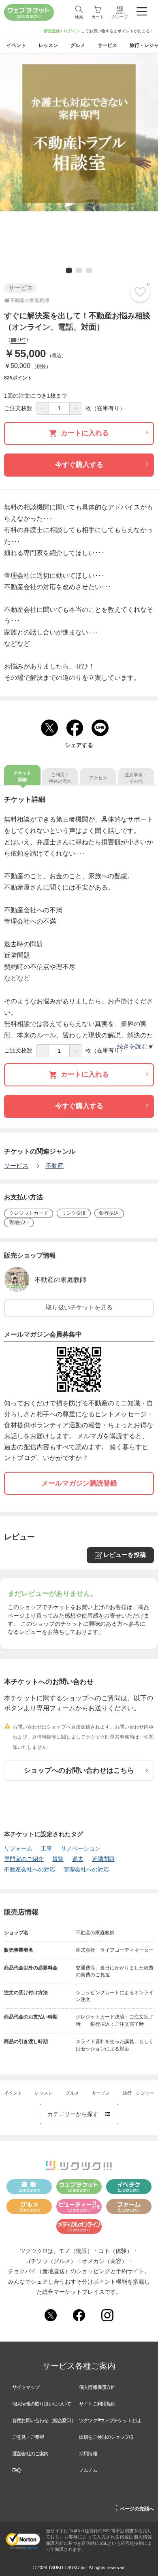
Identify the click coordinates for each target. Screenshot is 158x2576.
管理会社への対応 (86, 1870)
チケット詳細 (22, 776)
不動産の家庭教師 (60, 1280)
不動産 (54, 1166)
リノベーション (81, 1849)
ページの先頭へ (135, 2508)
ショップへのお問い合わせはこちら (79, 1770)
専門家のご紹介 (24, 1859)
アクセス (98, 778)
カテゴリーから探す (79, 2114)
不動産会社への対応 (30, 1870)
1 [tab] (68, 271)
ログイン (72, 31)
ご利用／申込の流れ (60, 778)
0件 (21, 340)
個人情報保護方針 (97, 2387)
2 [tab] (79, 271)
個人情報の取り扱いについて (42, 2404)
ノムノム (88, 2470)
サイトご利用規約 (97, 2404)
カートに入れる (85, 433)
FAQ (16, 2470)
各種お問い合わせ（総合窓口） (44, 2421)
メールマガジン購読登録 (79, 1483)
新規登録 (52, 31)
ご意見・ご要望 (28, 2437)
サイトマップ (26, 2387)
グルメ (72, 2093)
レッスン (44, 2093)
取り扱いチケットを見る (79, 1307)
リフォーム (18, 1849)
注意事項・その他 (136, 778)
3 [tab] (89, 271)
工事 (47, 1849)
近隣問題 (103, 1859)
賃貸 (58, 1859)
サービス (16, 1166)
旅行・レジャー (138, 2093)
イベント (13, 2093)
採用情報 (88, 2454)
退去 (78, 1859)
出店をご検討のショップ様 (106, 2437)
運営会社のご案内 (30, 2454)
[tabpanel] (79, 132)
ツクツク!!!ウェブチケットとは (110, 2421)
